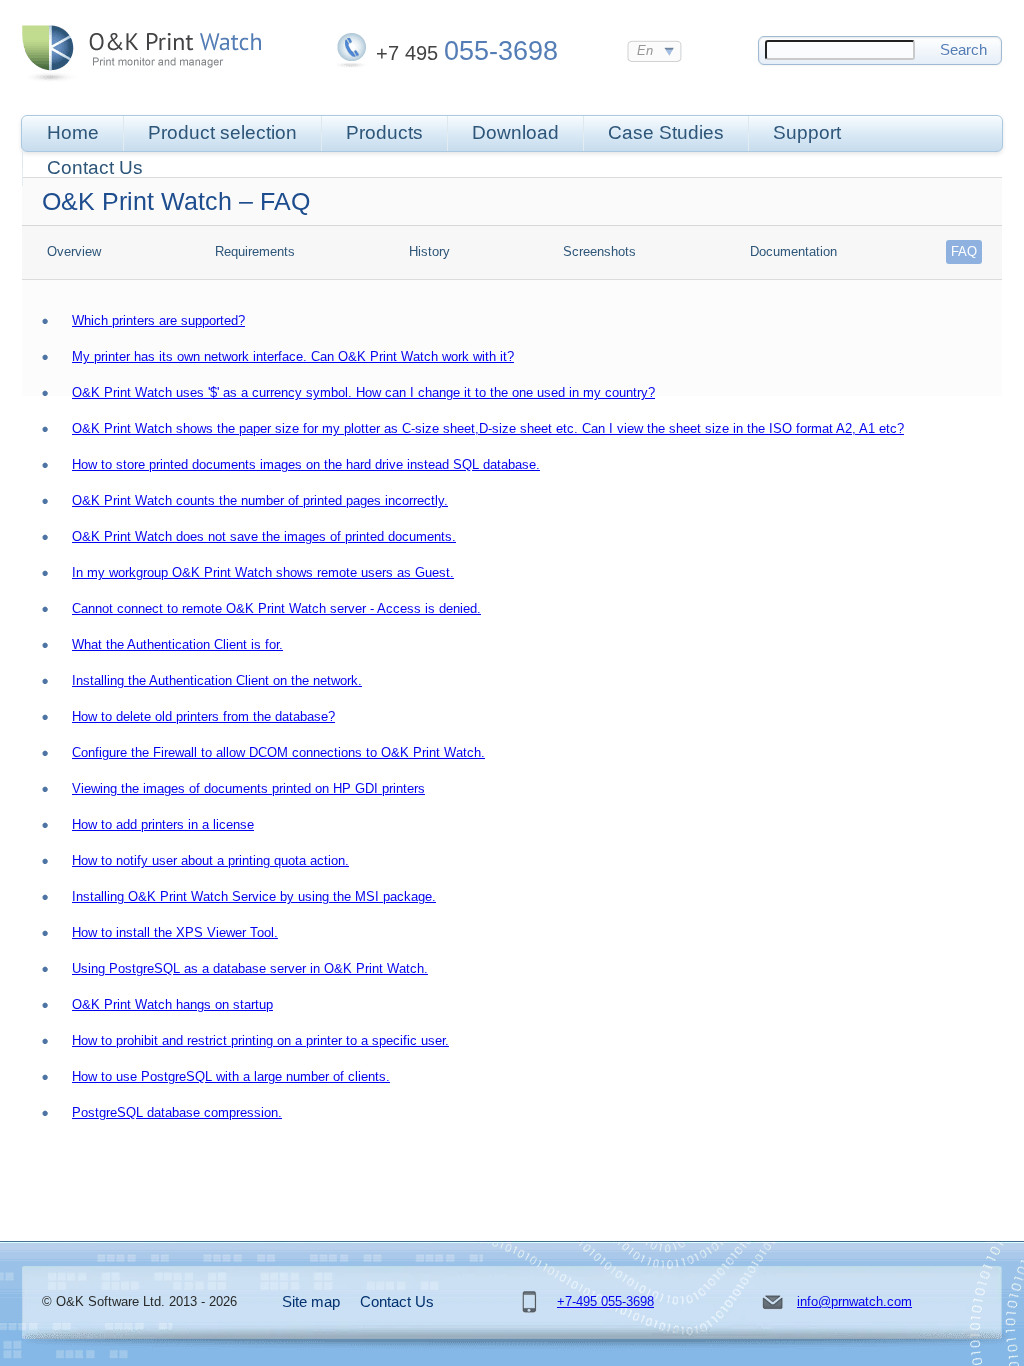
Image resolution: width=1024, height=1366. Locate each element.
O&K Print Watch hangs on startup (172, 1004)
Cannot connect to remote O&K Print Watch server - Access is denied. (276, 608)
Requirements (255, 251)
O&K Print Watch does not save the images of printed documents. (264, 536)
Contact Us (95, 167)
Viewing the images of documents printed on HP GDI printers (248, 788)
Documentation (793, 251)
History (429, 251)
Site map (311, 1301)
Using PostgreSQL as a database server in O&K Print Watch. (250, 968)
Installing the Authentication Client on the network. (217, 680)
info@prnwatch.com (854, 1301)
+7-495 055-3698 (605, 1301)
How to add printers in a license (163, 824)
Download (515, 132)
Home (73, 132)
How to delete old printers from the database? (203, 716)
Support (807, 132)
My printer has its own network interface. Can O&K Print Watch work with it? (293, 356)
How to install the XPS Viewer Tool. (175, 932)
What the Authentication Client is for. (177, 644)
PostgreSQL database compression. (177, 1112)
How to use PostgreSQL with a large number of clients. (231, 1076)
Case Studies (666, 132)
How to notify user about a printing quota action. (210, 860)
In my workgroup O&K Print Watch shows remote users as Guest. (263, 572)
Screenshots (599, 251)
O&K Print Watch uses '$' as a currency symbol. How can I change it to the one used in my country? (363, 392)
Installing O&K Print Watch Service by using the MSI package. (254, 896)
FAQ (964, 251)
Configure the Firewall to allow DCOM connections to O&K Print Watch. (278, 752)
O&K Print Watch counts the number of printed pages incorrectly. (260, 500)
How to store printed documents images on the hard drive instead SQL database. (306, 464)
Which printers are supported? (158, 320)
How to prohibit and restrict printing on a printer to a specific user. (260, 1040)
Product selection (222, 132)
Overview (74, 251)
